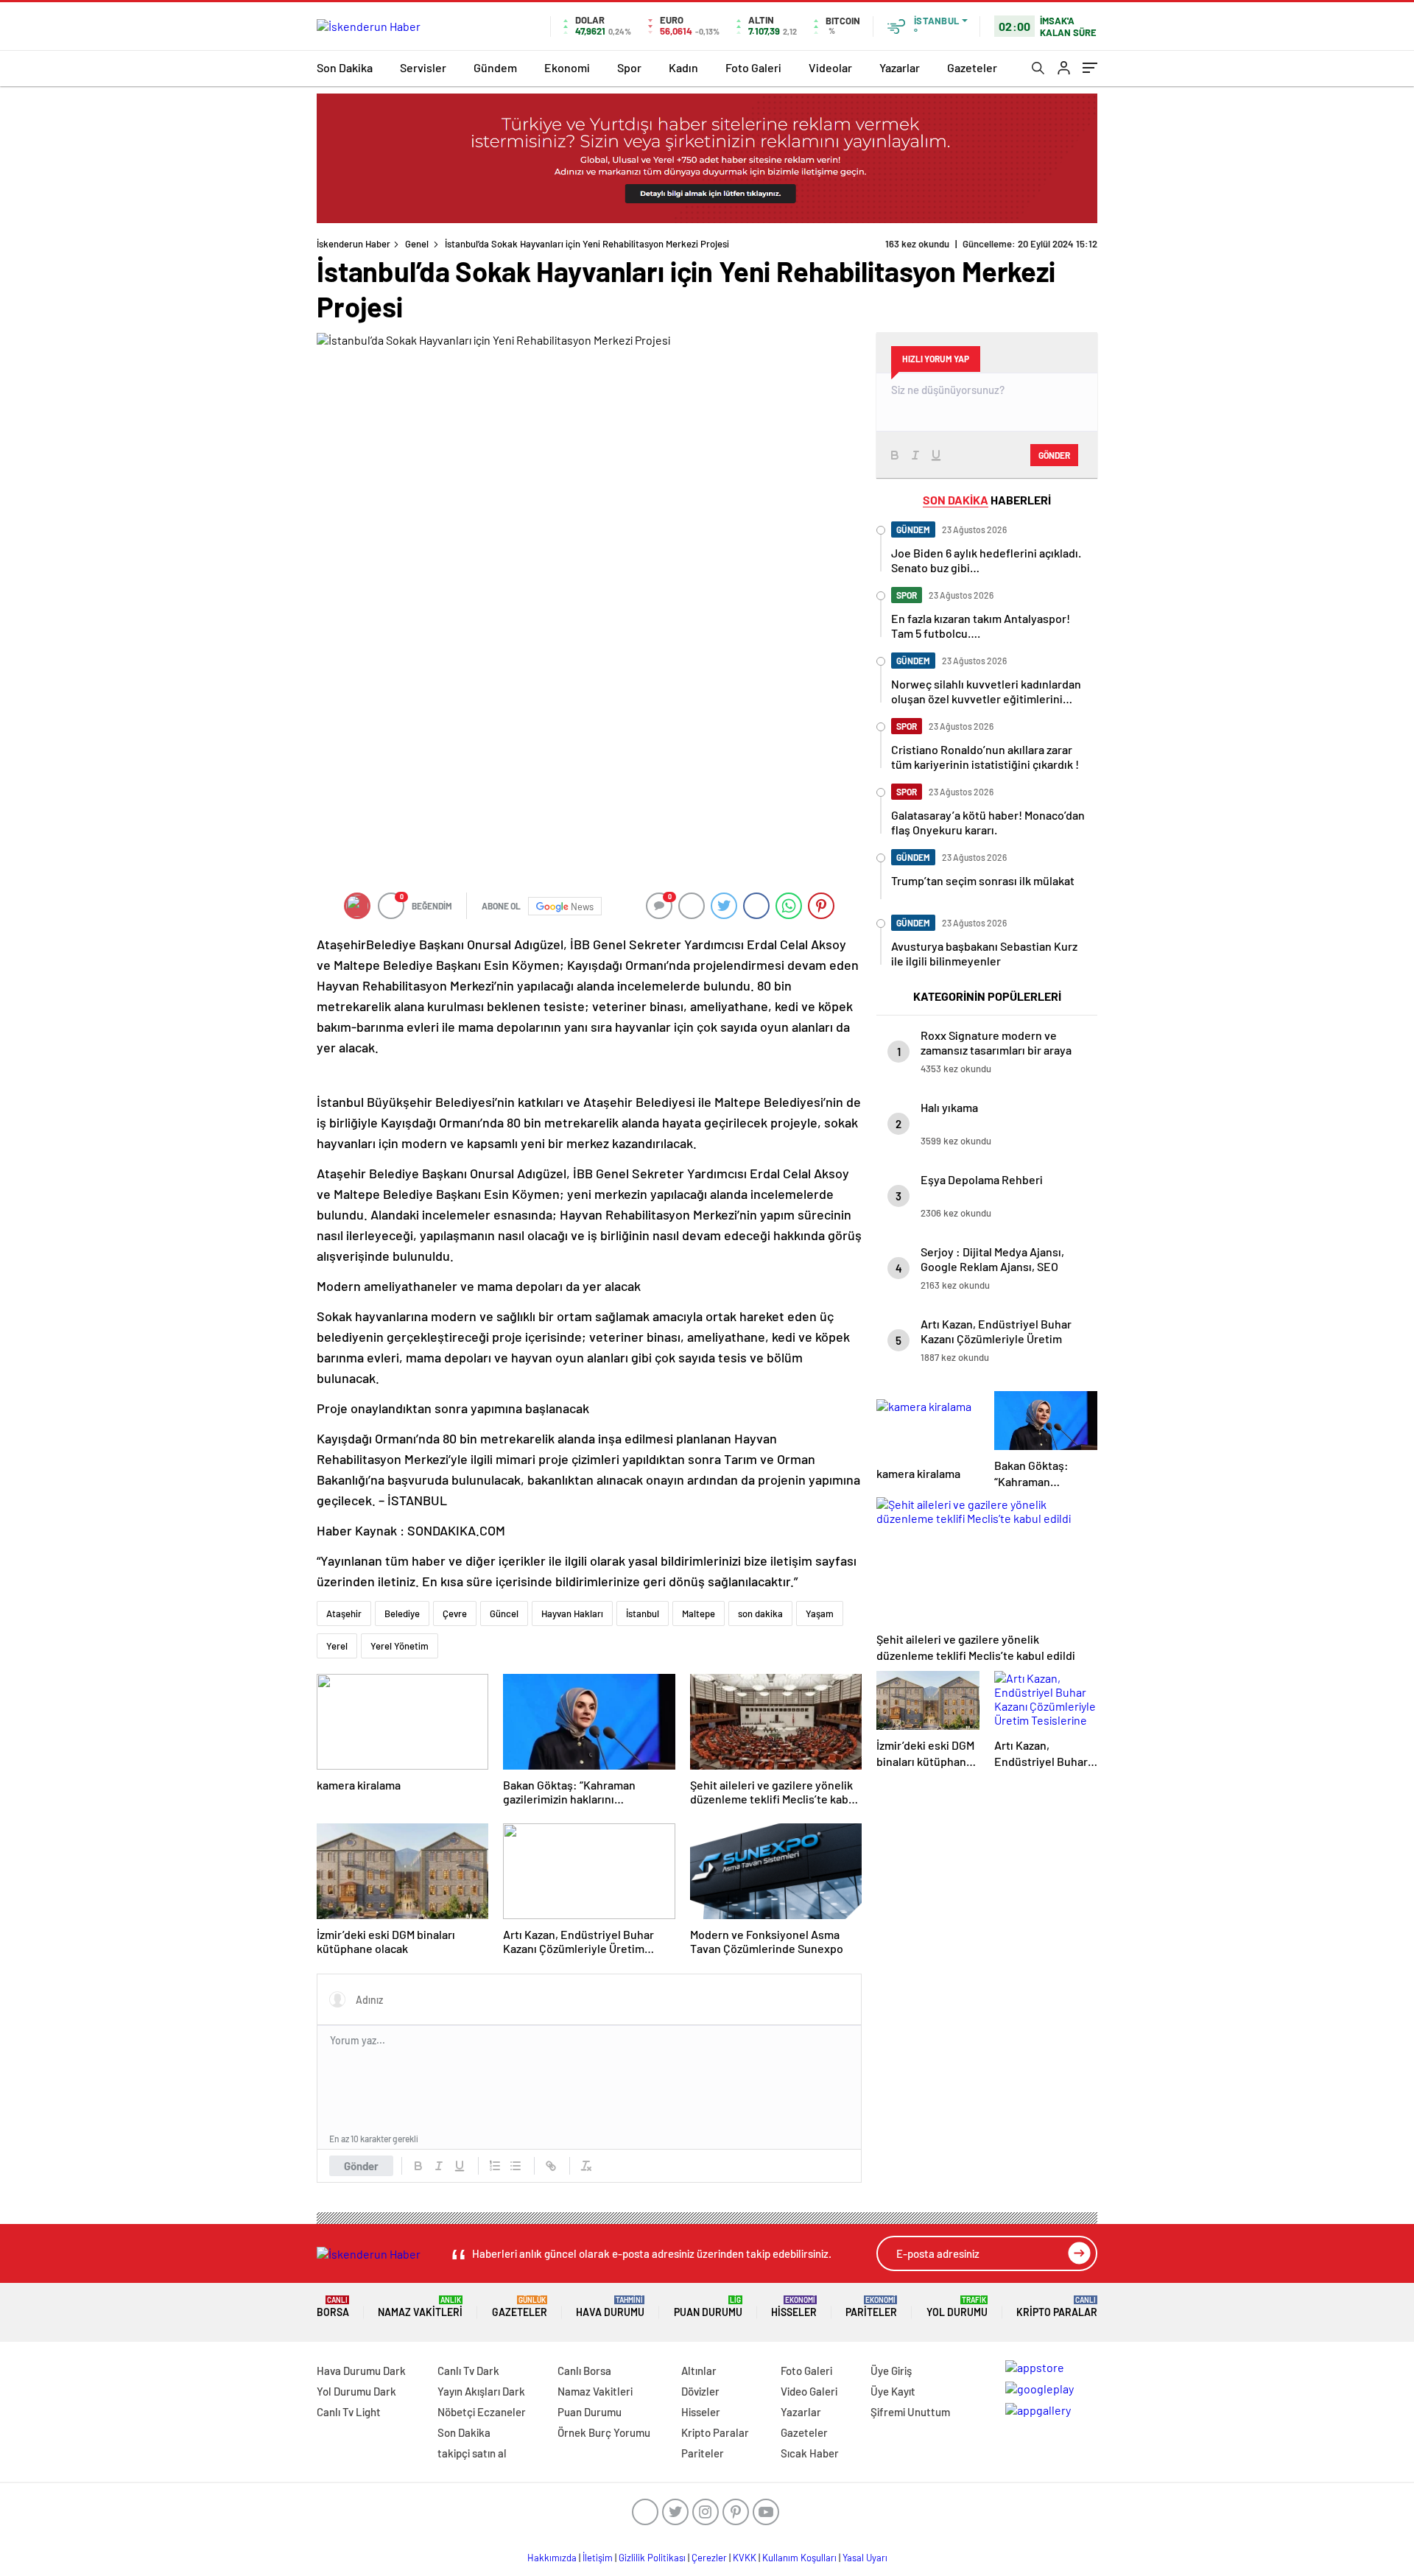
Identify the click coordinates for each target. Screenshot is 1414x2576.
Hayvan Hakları (572, 1613)
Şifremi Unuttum (910, 2412)
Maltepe (699, 1613)
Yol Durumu (957, 2307)
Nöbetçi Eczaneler (482, 2412)
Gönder (361, 2166)
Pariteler (871, 2307)
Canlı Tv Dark (468, 2371)
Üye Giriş (891, 2371)
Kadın (683, 67)
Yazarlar (900, 67)
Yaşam (820, 1613)
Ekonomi (567, 67)
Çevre (455, 1613)
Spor (629, 67)
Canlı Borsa (584, 2371)
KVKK (745, 2558)
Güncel (504, 1613)
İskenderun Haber (353, 244)
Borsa (333, 2307)
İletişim (598, 2558)
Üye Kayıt (893, 2391)
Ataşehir (344, 1613)
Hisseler (794, 2307)
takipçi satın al (472, 2453)
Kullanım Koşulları (799, 2558)
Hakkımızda (552, 2558)
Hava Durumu (610, 2307)
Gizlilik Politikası (652, 2558)
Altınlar (699, 2371)
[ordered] (495, 2166)
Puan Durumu (708, 2307)
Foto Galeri (753, 67)
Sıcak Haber (810, 2453)
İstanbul (643, 1613)
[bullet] (516, 2166)
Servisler (423, 67)
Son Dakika (345, 67)
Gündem (495, 67)
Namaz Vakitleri (420, 2307)
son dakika (760, 1613)
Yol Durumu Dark (356, 2391)
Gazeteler (972, 67)
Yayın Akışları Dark (481, 2391)
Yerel (337, 1646)
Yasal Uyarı (865, 2558)
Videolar (830, 67)
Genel (417, 244)
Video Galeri (809, 2391)
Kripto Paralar (1057, 2307)
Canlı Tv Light (349, 2412)
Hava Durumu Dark (361, 2371)
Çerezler (709, 2558)
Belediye (402, 1613)
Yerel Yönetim (400, 1646)
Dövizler (700, 2391)
